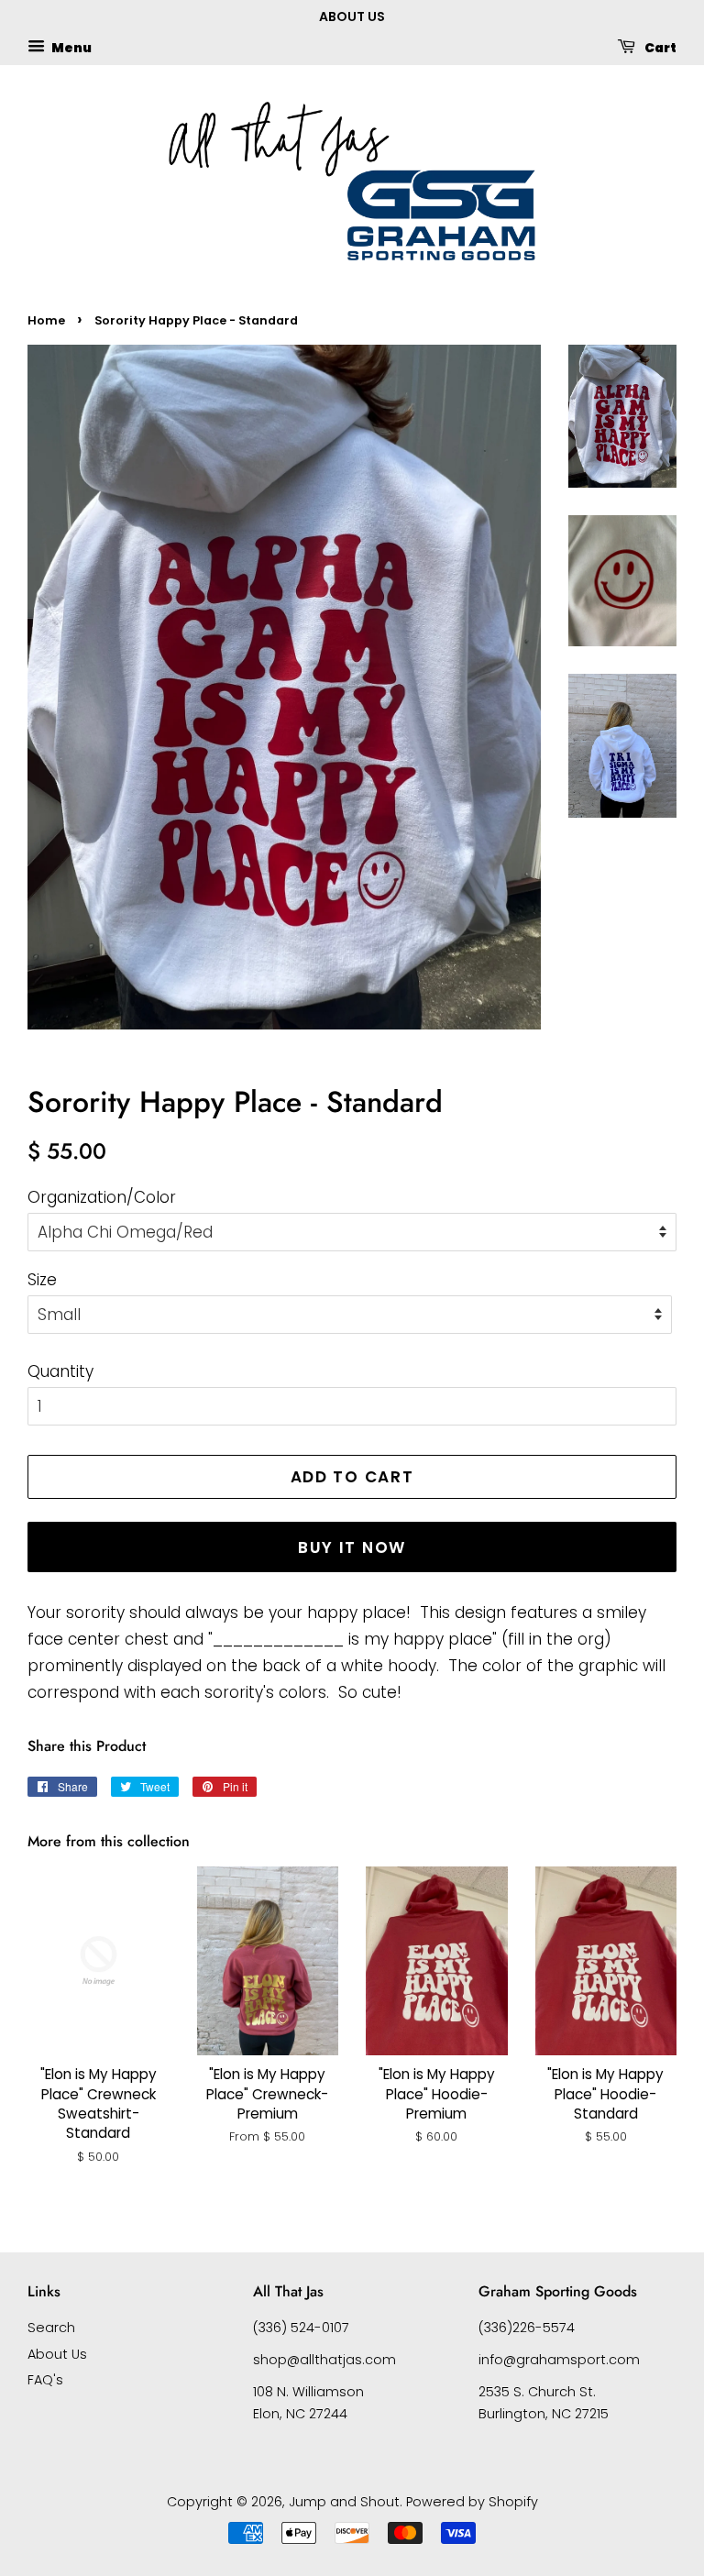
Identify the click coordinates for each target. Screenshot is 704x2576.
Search (51, 2328)
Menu (71, 47)
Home (46, 320)
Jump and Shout (344, 2502)
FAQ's (45, 2380)
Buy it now (352, 1547)
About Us (57, 2354)
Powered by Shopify (472, 2502)
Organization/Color (102, 1197)
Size (42, 1280)
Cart (660, 47)
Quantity (60, 1371)
